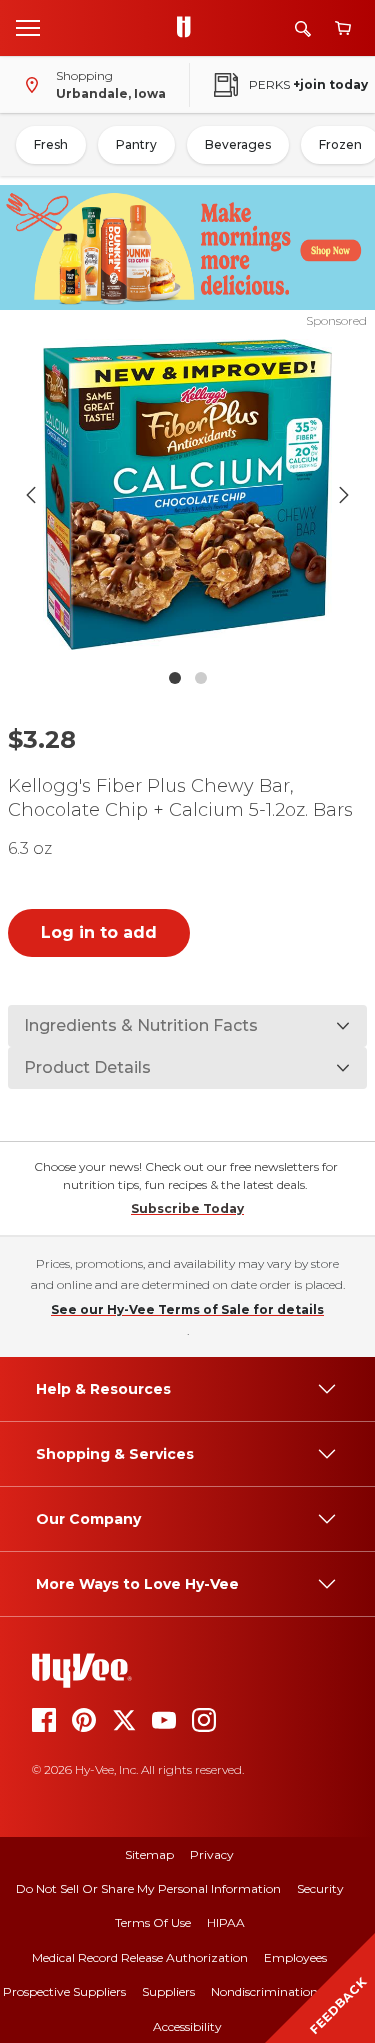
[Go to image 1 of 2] (175, 678)
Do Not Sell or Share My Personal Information (148, 1888)
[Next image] (344, 495)
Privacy (212, 1854)
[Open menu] (28, 27)
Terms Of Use (153, 1922)
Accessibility (187, 2026)
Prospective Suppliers (64, 1991)
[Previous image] (31, 495)
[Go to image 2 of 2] (201, 678)
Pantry (136, 144)
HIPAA (226, 1922)
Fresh (51, 144)
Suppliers (168, 1991)
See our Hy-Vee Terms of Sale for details (187, 1309)
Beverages (238, 144)
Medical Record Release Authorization (140, 1957)
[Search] (303, 28)
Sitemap (149, 1854)
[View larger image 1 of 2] (188, 494)
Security (320, 1888)
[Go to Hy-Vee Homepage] (189, 28)
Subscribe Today (187, 1208)
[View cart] (343, 28)
